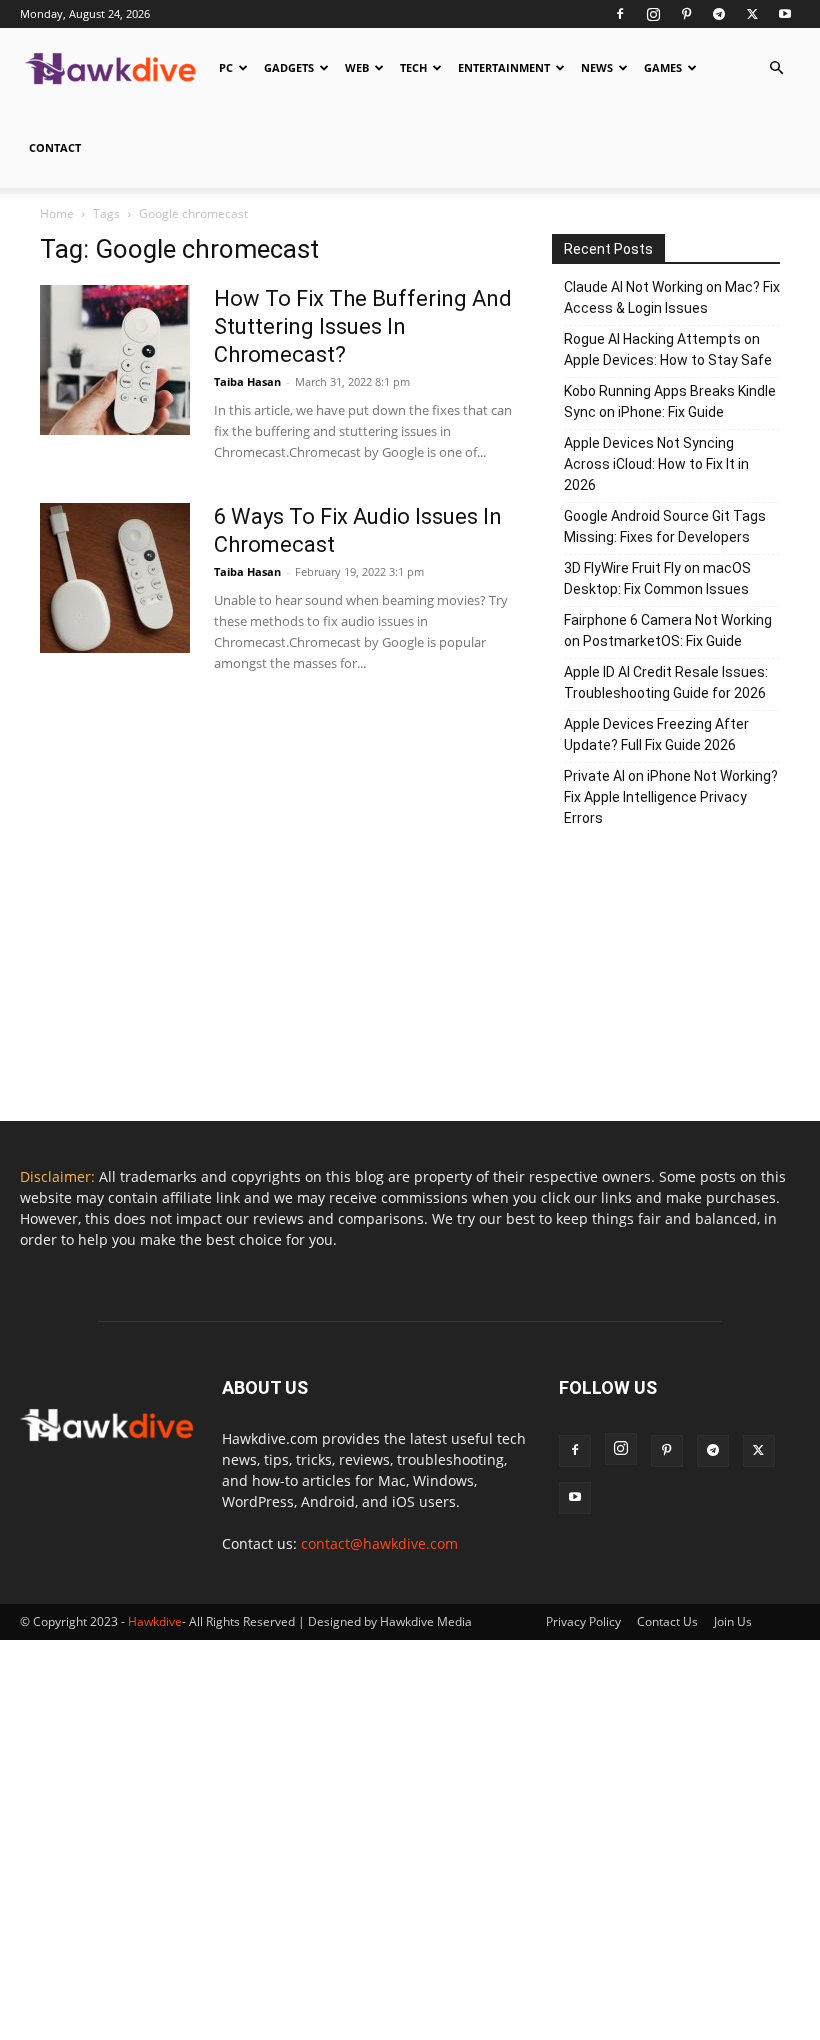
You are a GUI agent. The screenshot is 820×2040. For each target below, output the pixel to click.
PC (226, 67)
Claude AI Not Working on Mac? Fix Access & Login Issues (672, 297)
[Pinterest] (686, 14)
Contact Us (667, 1621)
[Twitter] (752, 14)
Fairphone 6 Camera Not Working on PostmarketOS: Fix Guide (668, 630)
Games (663, 67)
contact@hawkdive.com (379, 1543)
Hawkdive (155, 1621)
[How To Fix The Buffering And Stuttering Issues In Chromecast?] (115, 360)
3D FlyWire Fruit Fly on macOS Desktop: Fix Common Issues (657, 578)
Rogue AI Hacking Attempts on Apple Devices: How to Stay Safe (668, 349)
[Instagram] (653, 14)
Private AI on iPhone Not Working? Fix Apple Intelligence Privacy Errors (671, 797)
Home (57, 213)
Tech (413, 67)
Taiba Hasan (247, 381)
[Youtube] (785, 14)
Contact (55, 147)
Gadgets (289, 67)
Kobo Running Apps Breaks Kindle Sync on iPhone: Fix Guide (670, 401)
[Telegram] (719, 14)
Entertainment (504, 67)
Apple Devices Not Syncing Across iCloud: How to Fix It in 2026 (656, 464)
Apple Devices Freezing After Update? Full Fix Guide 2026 (656, 734)
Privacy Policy (583, 1621)
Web (357, 67)
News (597, 67)
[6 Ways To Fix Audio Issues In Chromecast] (115, 578)
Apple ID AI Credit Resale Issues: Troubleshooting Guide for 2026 (666, 682)
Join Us (733, 1621)
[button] (776, 68)
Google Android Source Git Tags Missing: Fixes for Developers (665, 526)
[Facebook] (620, 14)
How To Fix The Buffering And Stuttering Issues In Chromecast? (363, 326)
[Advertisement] (666, 981)
